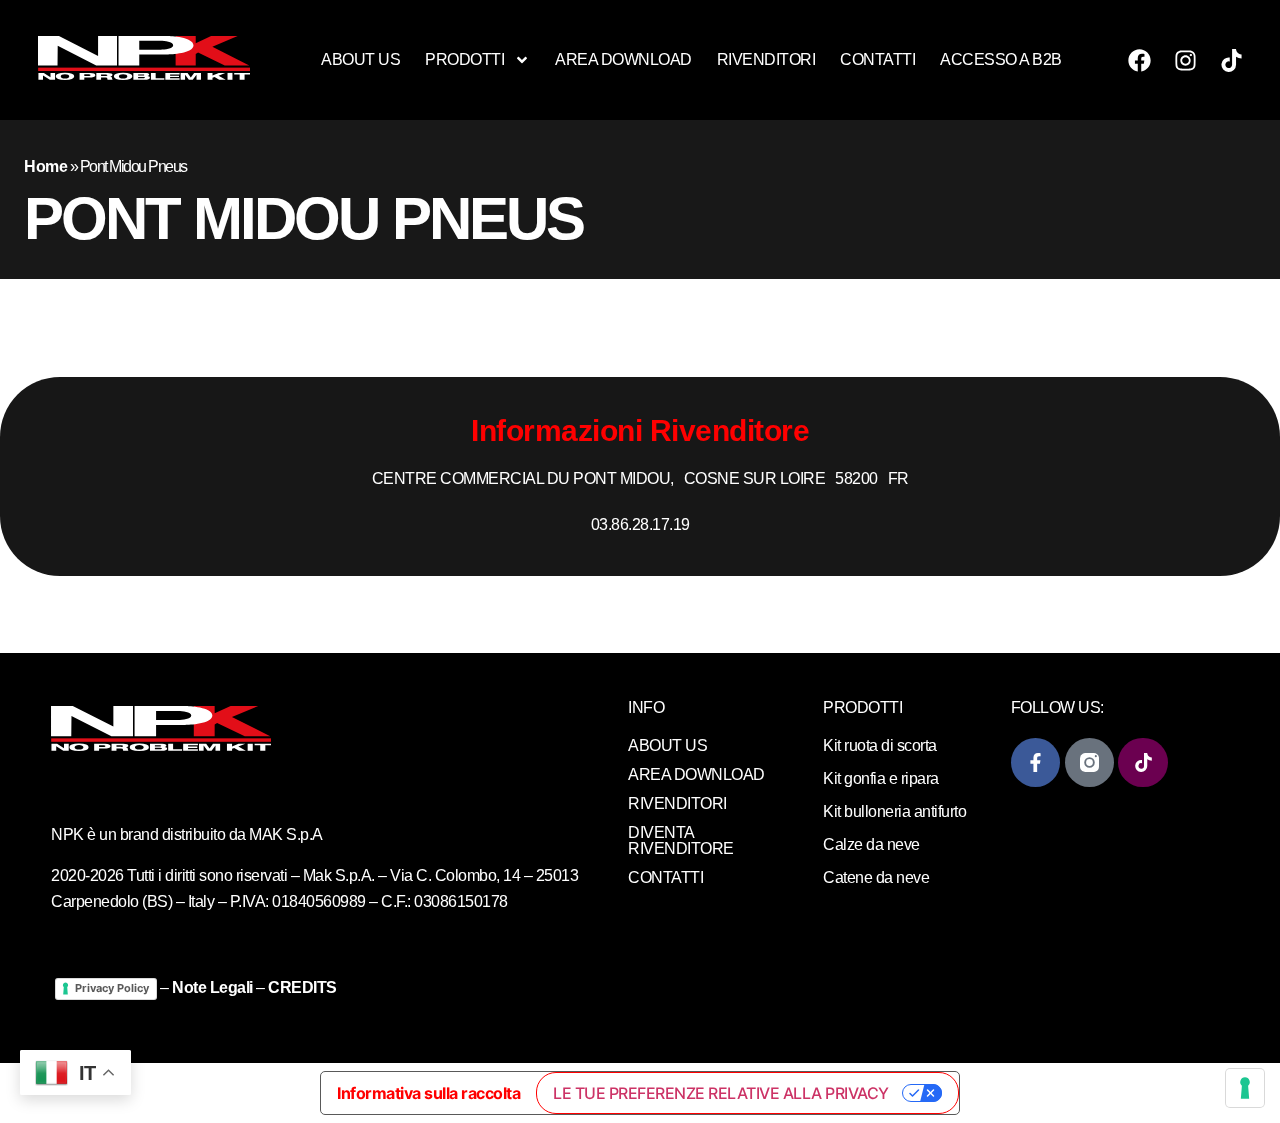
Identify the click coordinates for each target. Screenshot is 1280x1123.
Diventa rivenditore (681, 841)
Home (45, 166)
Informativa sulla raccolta (428, 1093)
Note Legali (212, 987)
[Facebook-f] (1035, 762)
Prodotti (464, 59)
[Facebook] (1139, 60)
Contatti (877, 59)
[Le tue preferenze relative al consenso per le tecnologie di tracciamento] (1245, 1088)
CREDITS (302, 987)
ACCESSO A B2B (1001, 59)
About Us (360, 59)
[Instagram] (1185, 60)
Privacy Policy (112, 988)
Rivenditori (766, 59)
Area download (623, 59)
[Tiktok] (1231, 60)
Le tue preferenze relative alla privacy (721, 1093)
